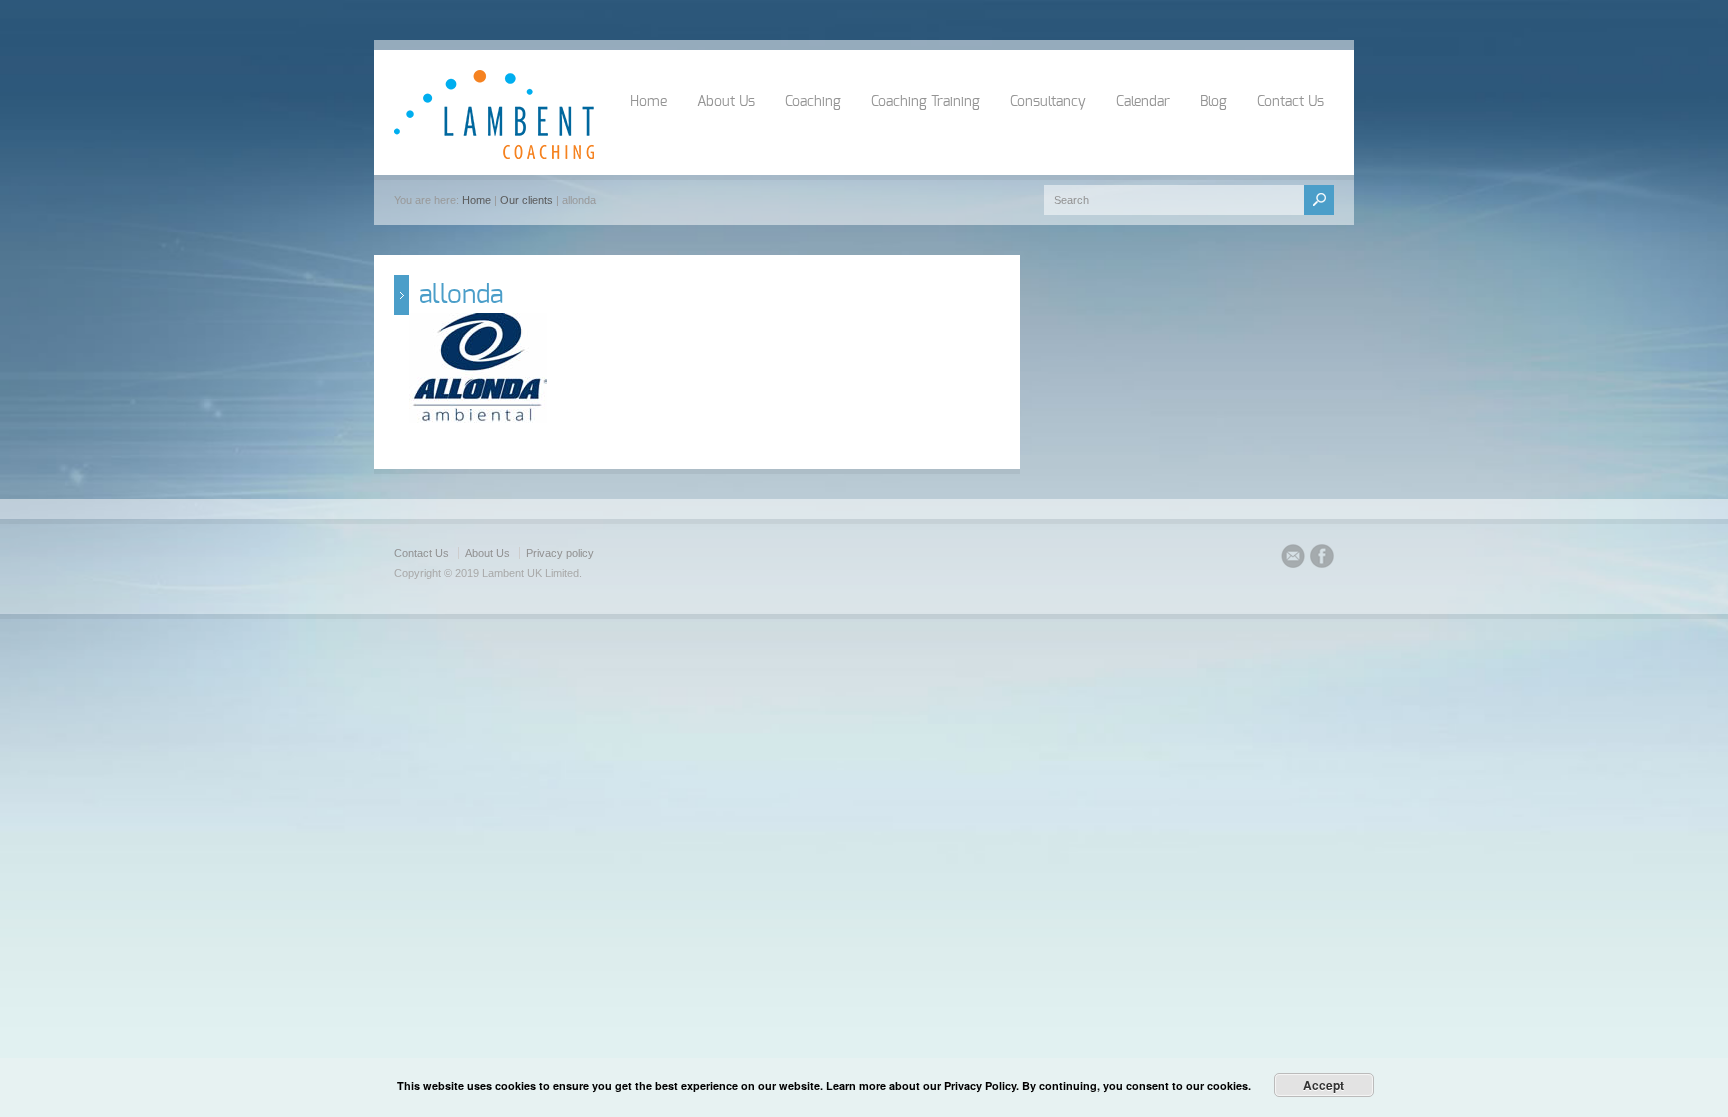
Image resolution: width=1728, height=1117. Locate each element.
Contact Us (1290, 102)
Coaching (813, 102)
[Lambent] (494, 155)
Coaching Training (925, 102)
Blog (1213, 102)
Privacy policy (560, 553)
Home (648, 102)
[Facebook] (1322, 559)
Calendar (1143, 102)
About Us (726, 102)
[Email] (1293, 559)
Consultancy (1048, 102)
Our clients (526, 200)
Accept (1323, 1085)
